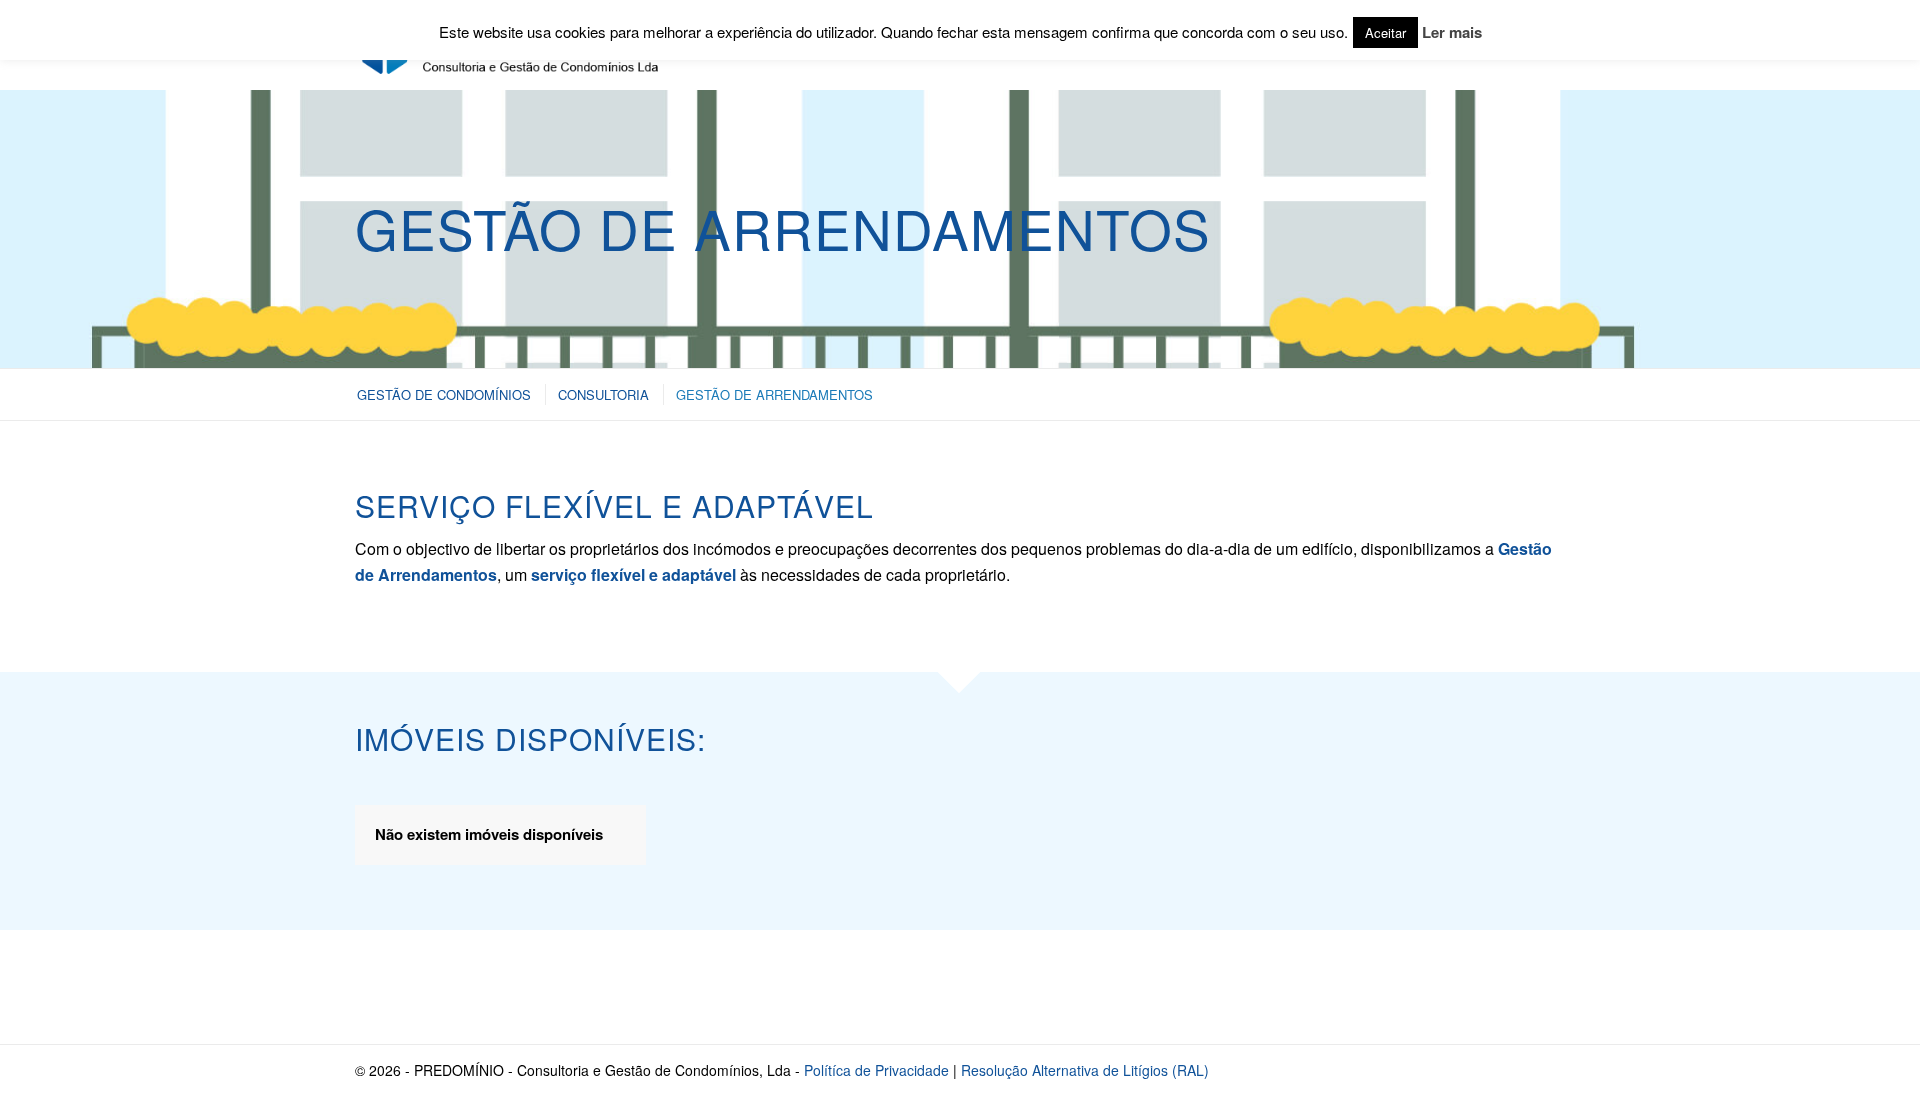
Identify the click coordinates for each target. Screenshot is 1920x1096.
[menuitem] (443, 394)
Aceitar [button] (1385, 32)
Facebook (1403, 986)
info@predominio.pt (489, 986)
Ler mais (1452, 32)
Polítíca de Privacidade (876, 1070)
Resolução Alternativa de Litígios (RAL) (1085, 1070)
